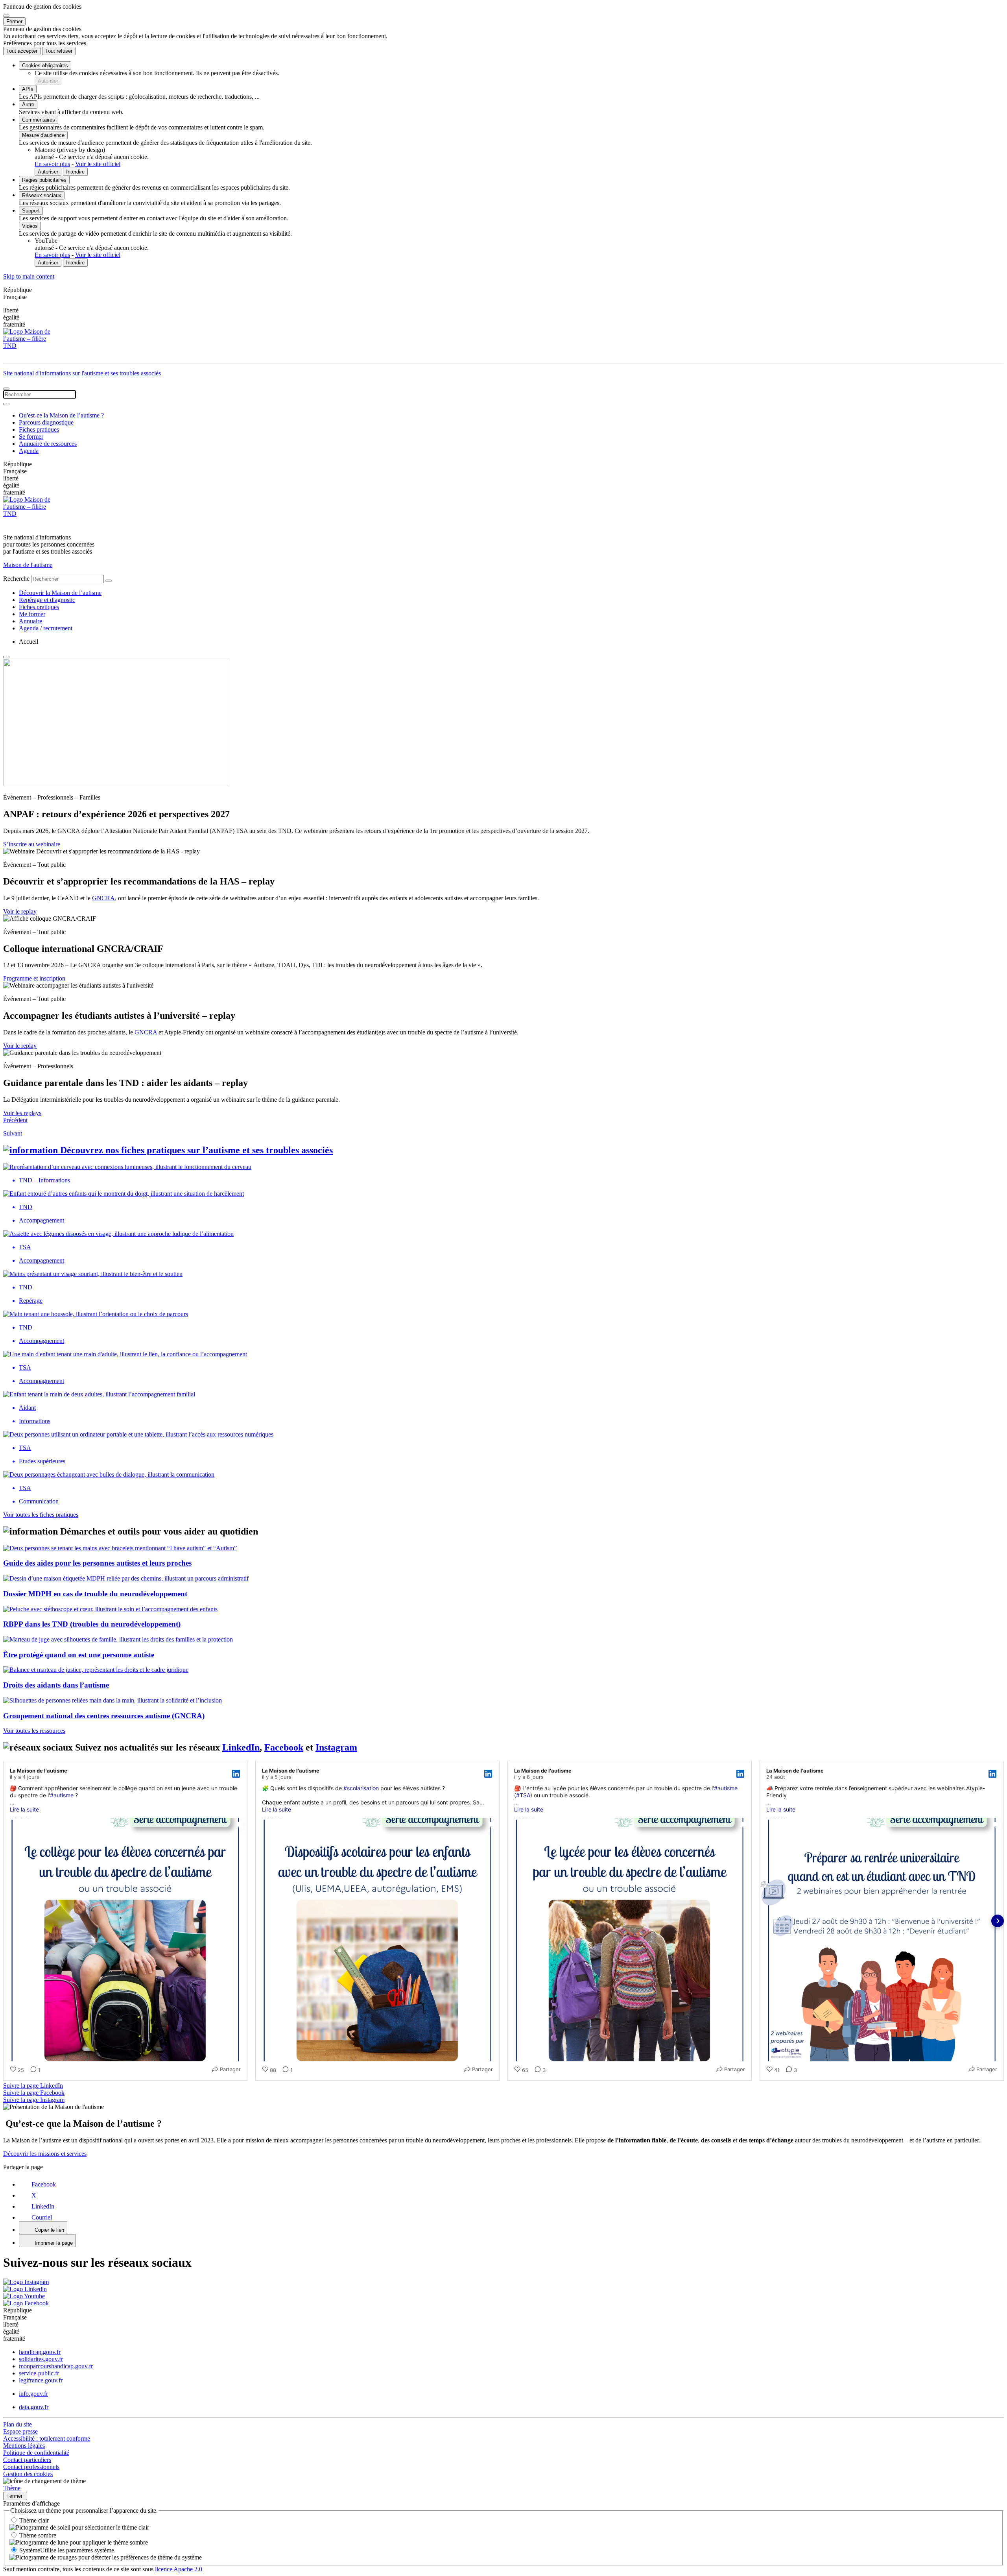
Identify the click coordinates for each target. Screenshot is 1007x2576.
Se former (31, 437)
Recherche (16, 579)
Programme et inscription (34, 978)
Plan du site (18, 2424)
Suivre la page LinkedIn (33, 2086)
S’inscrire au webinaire (32, 844)
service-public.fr (39, 2373)
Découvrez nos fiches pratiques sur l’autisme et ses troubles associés (196, 1150)
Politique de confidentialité (36, 2453)
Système (67, 2550)
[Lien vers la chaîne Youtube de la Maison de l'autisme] (24, 2296)
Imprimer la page (54, 2243)
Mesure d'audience (43, 135)
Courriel (42, 2217)
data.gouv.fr (34, 2407)
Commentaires (39, 120)
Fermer (14, 21)
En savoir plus (52, 164)
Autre (28, 104)
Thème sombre (38, 2535)
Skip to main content (29, 276)
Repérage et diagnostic (47, 600)
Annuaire (30, 621)
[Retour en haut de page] (6, 657)
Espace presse (20, 2431)
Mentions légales (24, 2446)
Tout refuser (59, 51)
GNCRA (103, 898)
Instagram (336, 1747)
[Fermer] (6, 16)
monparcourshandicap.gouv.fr (56, 2366)
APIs (28, 89)
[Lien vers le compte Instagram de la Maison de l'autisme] (26, 2282)
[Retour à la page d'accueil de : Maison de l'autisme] (503, 344)
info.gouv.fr (33, 2394)
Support (31, 211)
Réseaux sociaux (42, 195)
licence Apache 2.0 (179, 2569)
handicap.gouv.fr (40, 2352)
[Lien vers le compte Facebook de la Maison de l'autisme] (26, 2303)
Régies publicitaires (44, 180)
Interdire (75, 172)
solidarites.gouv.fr (41, 2359)
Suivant (13, 1133)
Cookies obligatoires (45, 66)
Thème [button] (12, 2488)
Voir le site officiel (98, 164)
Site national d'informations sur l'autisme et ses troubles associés (82, 373)
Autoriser (48, 81)
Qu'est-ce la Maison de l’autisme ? (61, 415)
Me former (32, 614)
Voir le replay (20, 911)
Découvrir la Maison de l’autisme (60, 593)
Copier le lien (49, 2230)
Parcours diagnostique (46, 422)
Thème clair (34, 2520)
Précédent (15, 1120)
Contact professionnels (31, 2467)
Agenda (29, 451)
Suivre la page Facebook (34, 2093)
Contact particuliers (27, 2460)
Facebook (284, 1747)
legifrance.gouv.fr (41, 2380)
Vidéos (30, 226)
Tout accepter (22, 51)
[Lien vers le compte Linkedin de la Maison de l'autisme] (25, 2289)
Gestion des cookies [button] (28, 2474)
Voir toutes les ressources (34, 1731)
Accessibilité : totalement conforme (47, 2438)
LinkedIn (241, 1747)
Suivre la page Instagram (34, 2100)
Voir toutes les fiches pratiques (41, 1515)
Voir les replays (22, 1113)
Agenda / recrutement (46, 628)
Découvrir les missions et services (45, 2154)
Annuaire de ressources (48, 444)
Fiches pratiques (39, 429)
